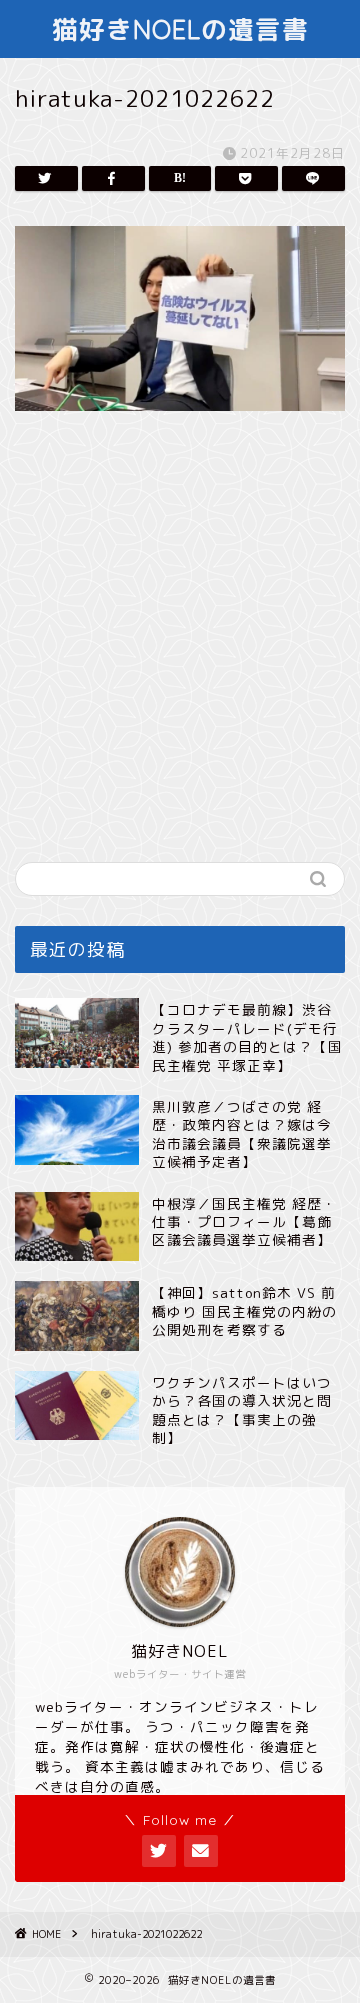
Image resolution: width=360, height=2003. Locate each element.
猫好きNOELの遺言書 (180, 29)
